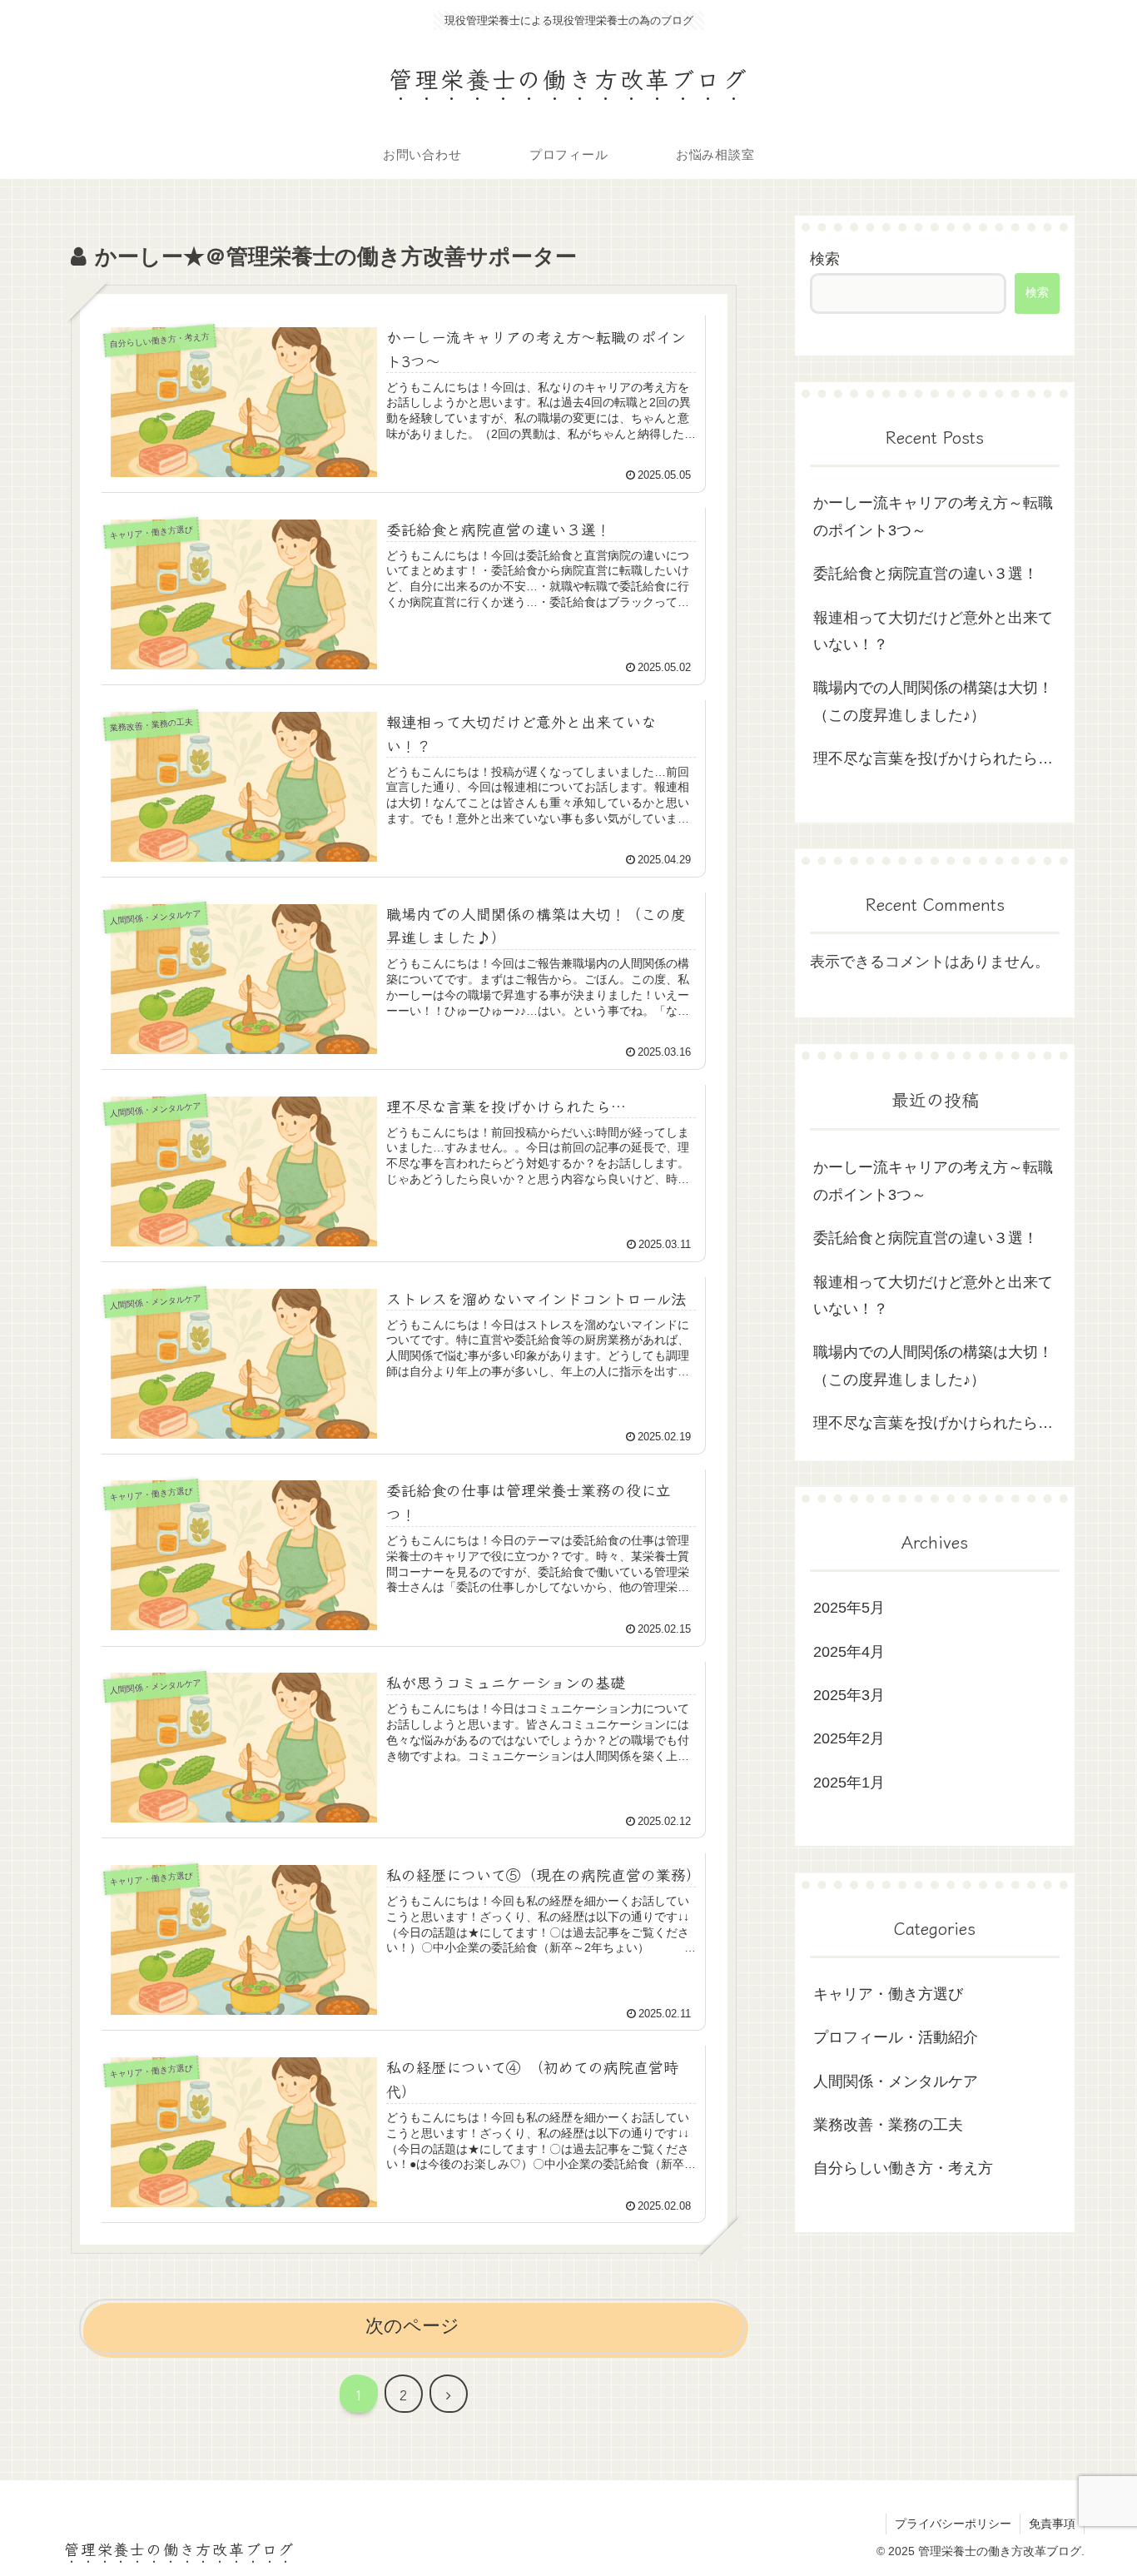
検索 (825, 259)
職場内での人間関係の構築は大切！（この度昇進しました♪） (933, 701)
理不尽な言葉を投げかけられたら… (933, 758)
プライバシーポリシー (953, 2524)
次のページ (412, 2326)
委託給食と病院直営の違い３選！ (926, 574)
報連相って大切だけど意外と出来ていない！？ (933, 631)
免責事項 (1052, 2524)
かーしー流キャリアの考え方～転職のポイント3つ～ (933, 516)
